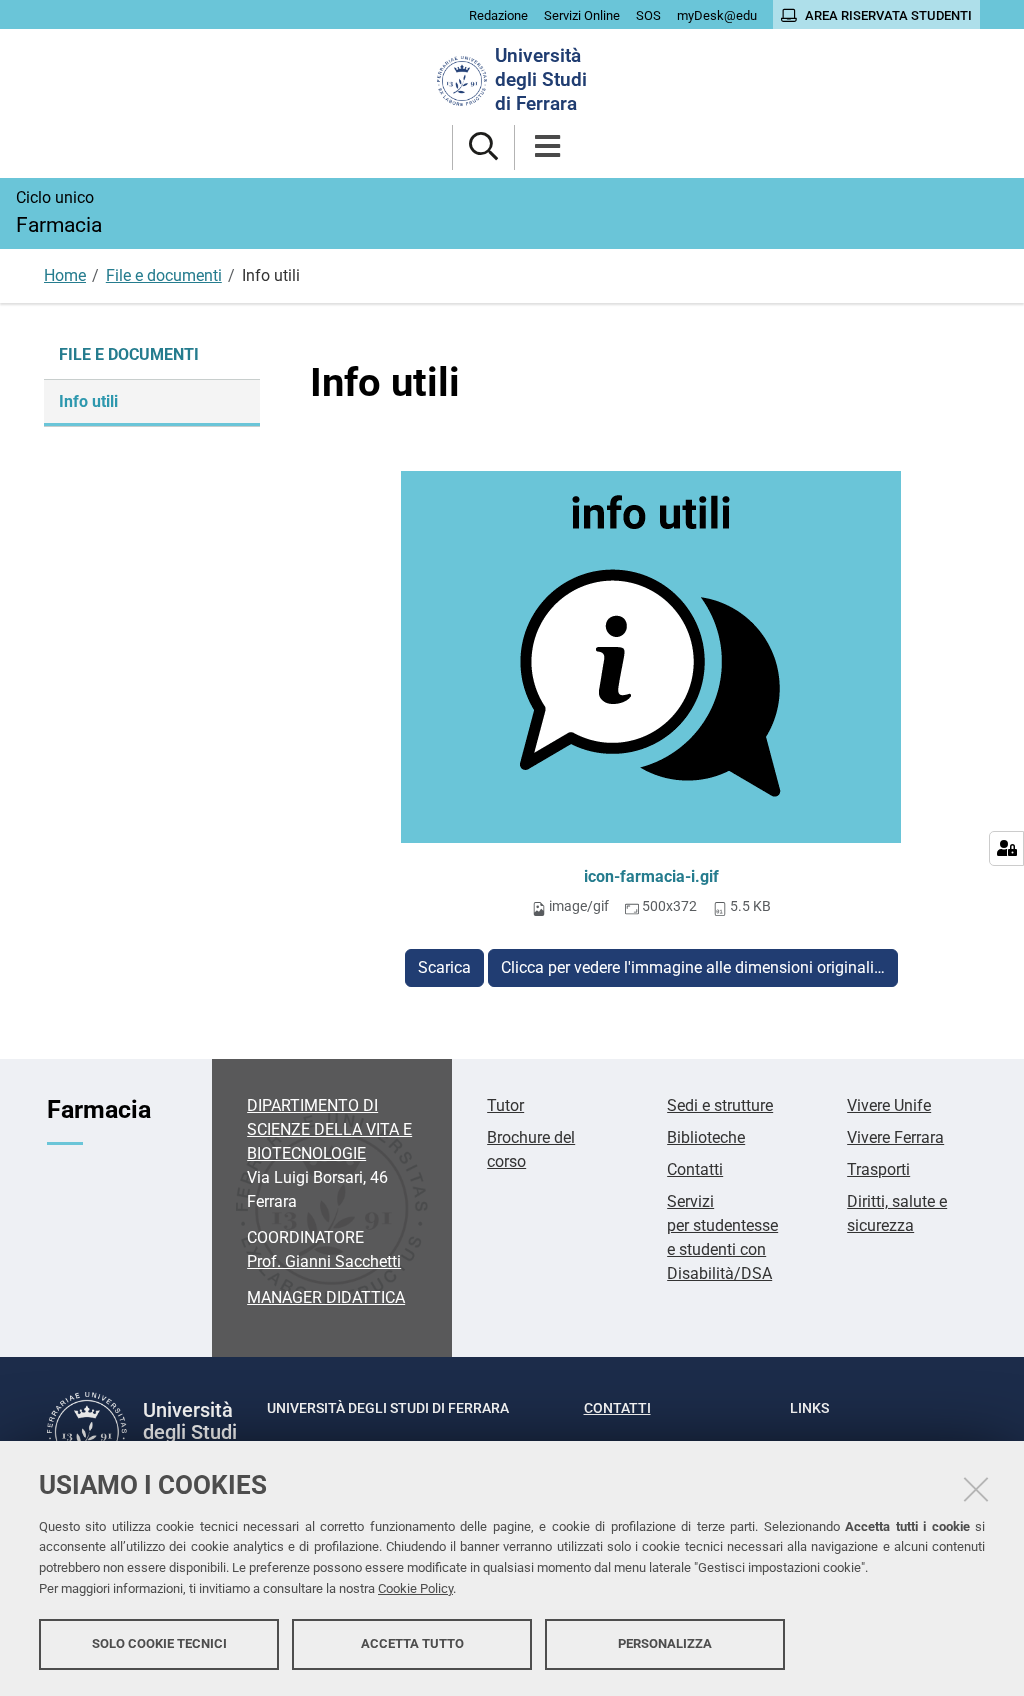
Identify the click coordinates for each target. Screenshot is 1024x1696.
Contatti (695, 1169)
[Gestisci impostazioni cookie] (1006, 848)
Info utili (88, 401)
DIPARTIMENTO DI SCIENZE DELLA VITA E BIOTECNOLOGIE (329, 1129)
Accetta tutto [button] (412, 1643)
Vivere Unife (889, 1105)
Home (65, 275)
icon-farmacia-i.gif (651, 876)
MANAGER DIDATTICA (326, 1297)
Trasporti (878, 1169)
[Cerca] (483, 147)
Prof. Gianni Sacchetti (324, 1261)
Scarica (444, 967)
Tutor (505, 1105)
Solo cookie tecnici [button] (159, 1643)
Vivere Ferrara (895, 1137)
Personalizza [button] (665, 1643)
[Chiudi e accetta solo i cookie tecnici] (976, 1489)
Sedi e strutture (720, 1105)
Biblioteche (706, 1137)
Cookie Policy (415, 1588)
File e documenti (164, 275)
